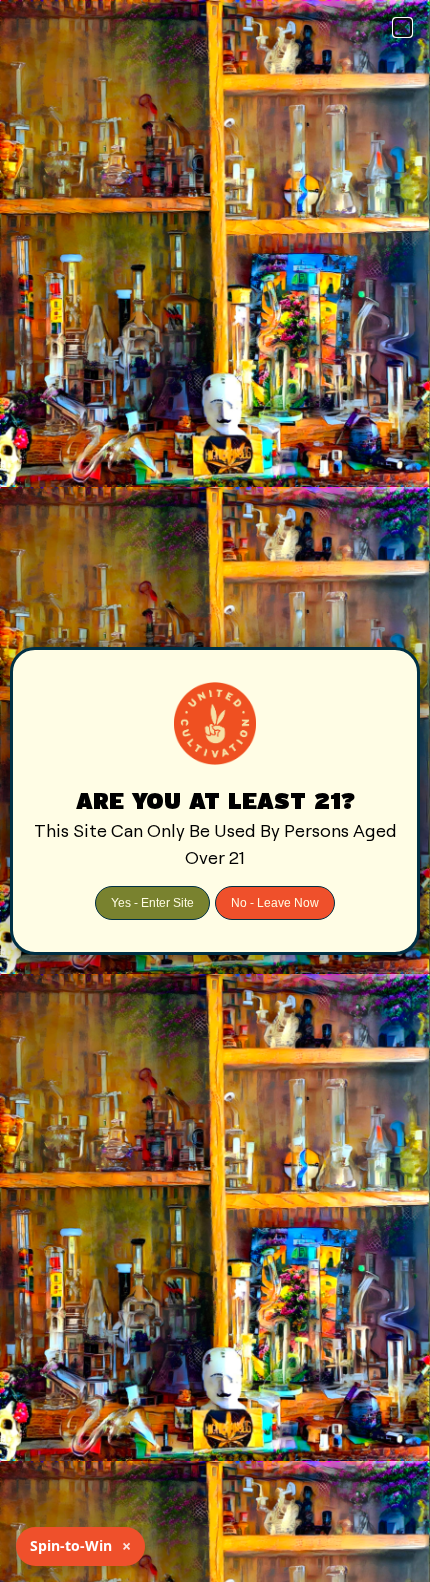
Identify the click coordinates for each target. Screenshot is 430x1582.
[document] (215, 791)
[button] (402, 27)
